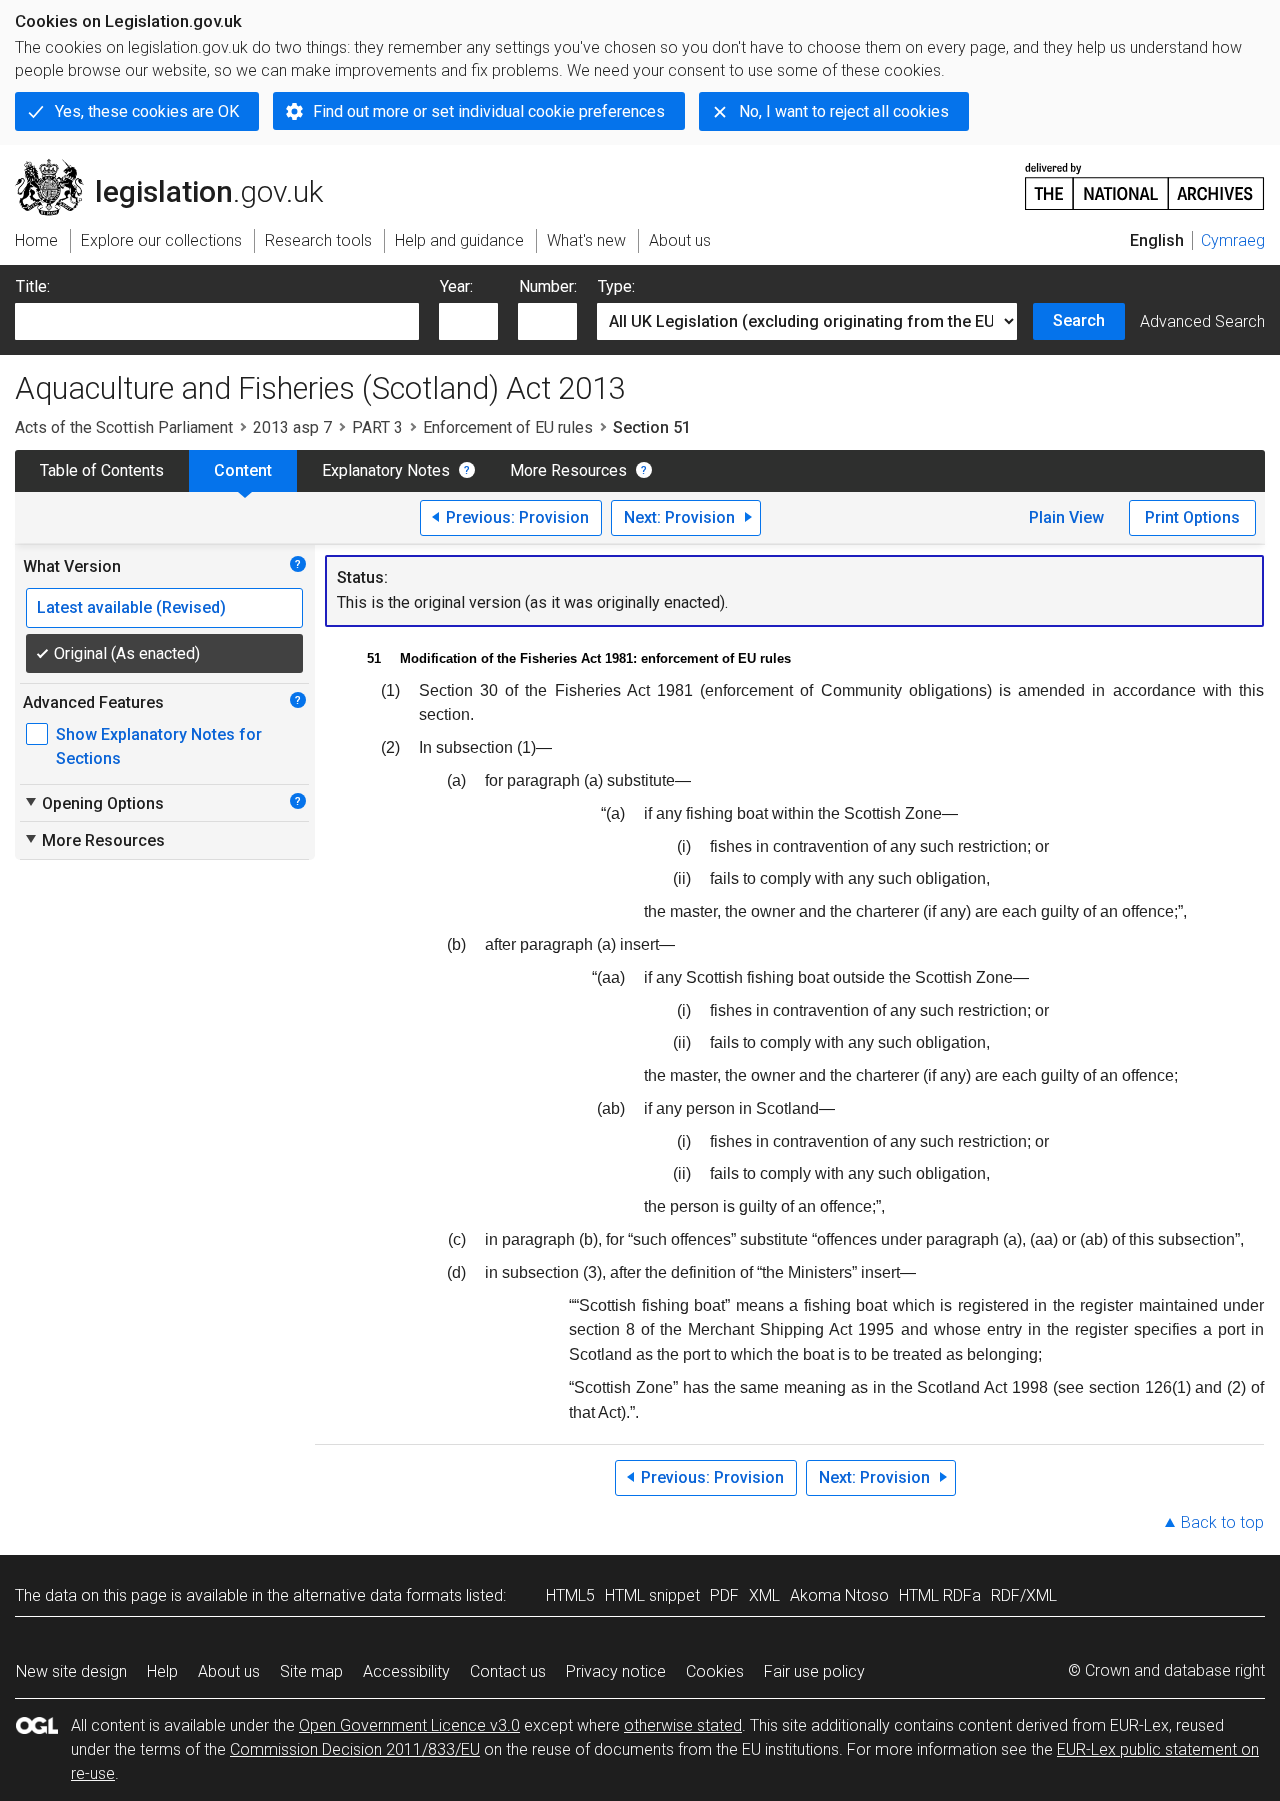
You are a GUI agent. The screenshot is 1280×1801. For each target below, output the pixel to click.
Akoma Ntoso (839, 1595)
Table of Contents (102, 470)
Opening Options (93, 803)
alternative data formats (377, 1595)
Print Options (1192, 517)
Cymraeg (1233, 240)
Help (162, 1671)
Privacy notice (616, 1671)
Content (243, 470)
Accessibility (406, 1671)
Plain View (1066, 517)
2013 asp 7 (292, 427)
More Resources (568, 470)
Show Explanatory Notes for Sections (159, 746)
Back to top (1222, 1522)
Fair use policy (814, 1671)
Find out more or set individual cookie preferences (489, 111)
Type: (616, 286)
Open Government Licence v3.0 (409, 1725)
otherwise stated (683, 1725)
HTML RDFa (940, 1595)
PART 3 (377, 427)
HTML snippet (652, 1595)
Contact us (508, 1671)
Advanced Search (1202, 321)
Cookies (715, 1671)
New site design (71, 1671)
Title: (33, 286)
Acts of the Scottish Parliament (124, 427)
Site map (311, 1671)
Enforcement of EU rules (508, 427)
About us (229, 1671)
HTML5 (570, 1595)
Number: (548, 286)
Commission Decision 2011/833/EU (355, 1749)
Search (1079, 320)
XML (764, 1595)
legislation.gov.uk (180, 167)
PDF (724, 1595)
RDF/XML (1024, 1595)
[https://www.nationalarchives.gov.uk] (1145, 178)
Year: (456, 286)
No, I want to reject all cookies (844, 111)
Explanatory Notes (386, 470)
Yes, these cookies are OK (147, 111)
